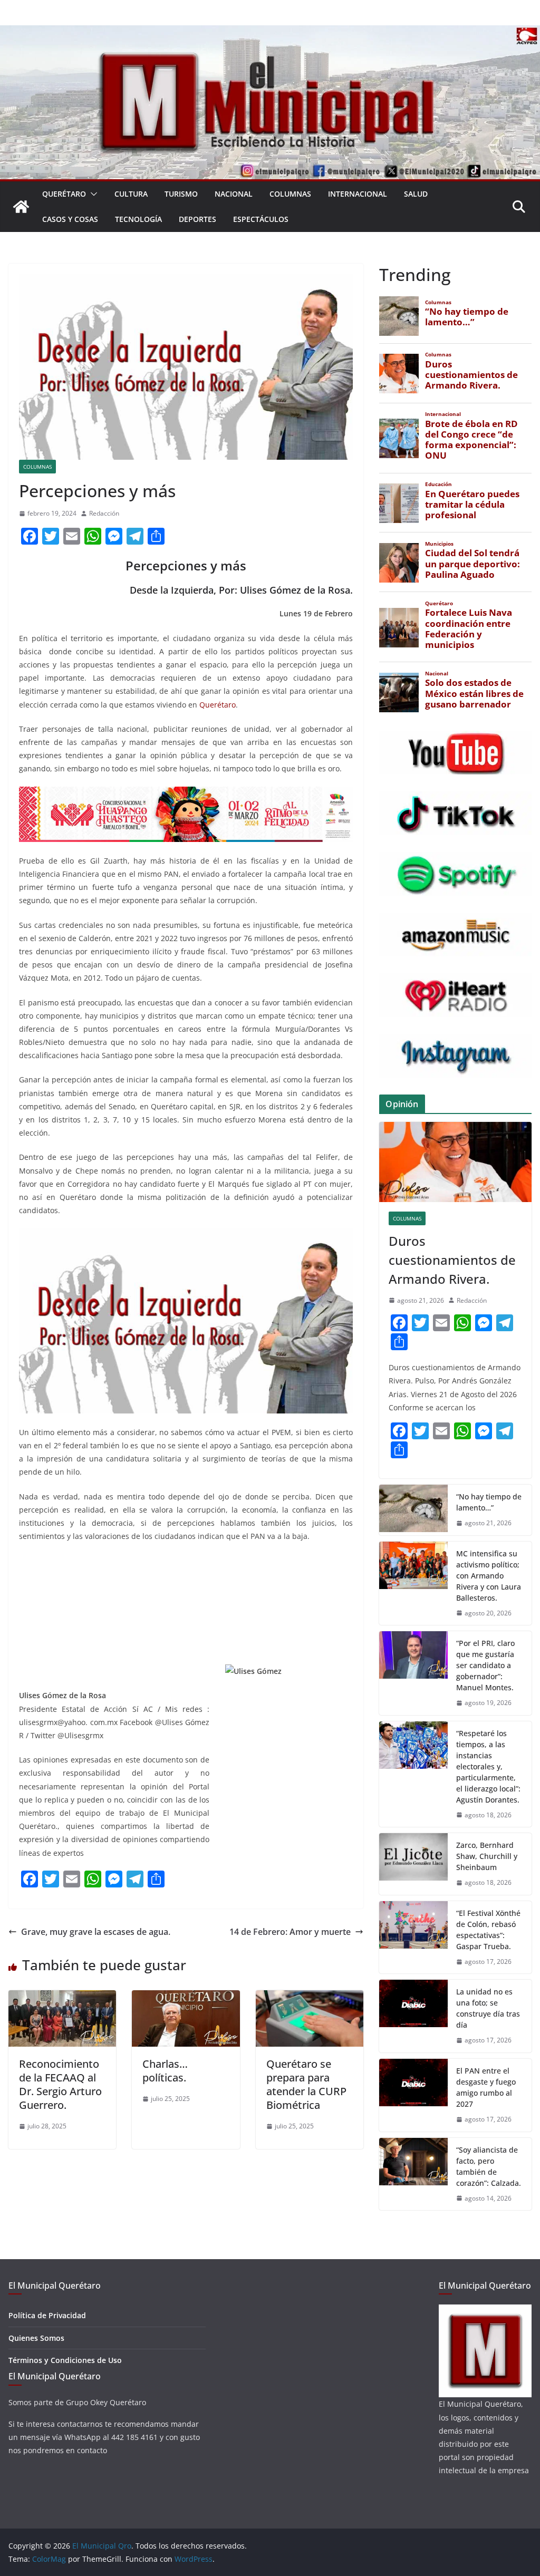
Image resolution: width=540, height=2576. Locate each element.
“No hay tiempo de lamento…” (489, 1502)
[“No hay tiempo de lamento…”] (413, 1510)
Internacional (358, 194)
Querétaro (64, 194)
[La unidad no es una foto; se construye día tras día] (413, 2016)
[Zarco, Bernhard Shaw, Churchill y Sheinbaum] (413, 1864)
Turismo (181, 194)
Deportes (197, 219)
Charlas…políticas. (165, 2071)
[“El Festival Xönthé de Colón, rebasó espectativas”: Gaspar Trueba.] (413, 1938)
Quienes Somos (36, 2338)
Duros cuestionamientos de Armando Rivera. (452, 1260)
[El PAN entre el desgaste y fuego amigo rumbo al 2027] (413, 2095)
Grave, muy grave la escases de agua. (96, 1932)
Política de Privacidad (47, 2315)
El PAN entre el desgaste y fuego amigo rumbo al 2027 (486, 2087)
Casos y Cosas (70, 219)
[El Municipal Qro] (270, 33)
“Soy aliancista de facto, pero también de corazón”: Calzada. (489, 2166)
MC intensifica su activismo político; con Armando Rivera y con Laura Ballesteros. (489, 1576)
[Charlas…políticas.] (186, 1998)
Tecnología (138, 219)
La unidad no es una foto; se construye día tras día (488, 2008)
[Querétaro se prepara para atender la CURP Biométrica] (310, 1998)
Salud (416, 194)
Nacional (234, 194)
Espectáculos (261, 219)
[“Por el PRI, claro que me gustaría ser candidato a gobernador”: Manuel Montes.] (413, 1673)
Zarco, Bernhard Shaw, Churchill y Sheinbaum (487, 1856)
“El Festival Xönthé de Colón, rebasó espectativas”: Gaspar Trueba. (488, 1930)
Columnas (290, 194)
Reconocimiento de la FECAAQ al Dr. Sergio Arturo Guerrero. (60, 2084)
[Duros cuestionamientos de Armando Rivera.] (455, 1162)
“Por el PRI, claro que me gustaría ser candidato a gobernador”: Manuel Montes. (486, 1665)
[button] (92, 194)
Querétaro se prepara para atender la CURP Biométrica (306, 2084)
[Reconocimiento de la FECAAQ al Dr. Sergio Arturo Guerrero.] (62, 1998)
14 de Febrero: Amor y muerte (290, 1932)
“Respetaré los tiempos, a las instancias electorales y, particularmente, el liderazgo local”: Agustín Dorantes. (488, 1766)
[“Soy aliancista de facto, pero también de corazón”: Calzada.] (413, 2174)
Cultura (131, 194)
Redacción (104, 513)
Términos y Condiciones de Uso (65, 2360)
